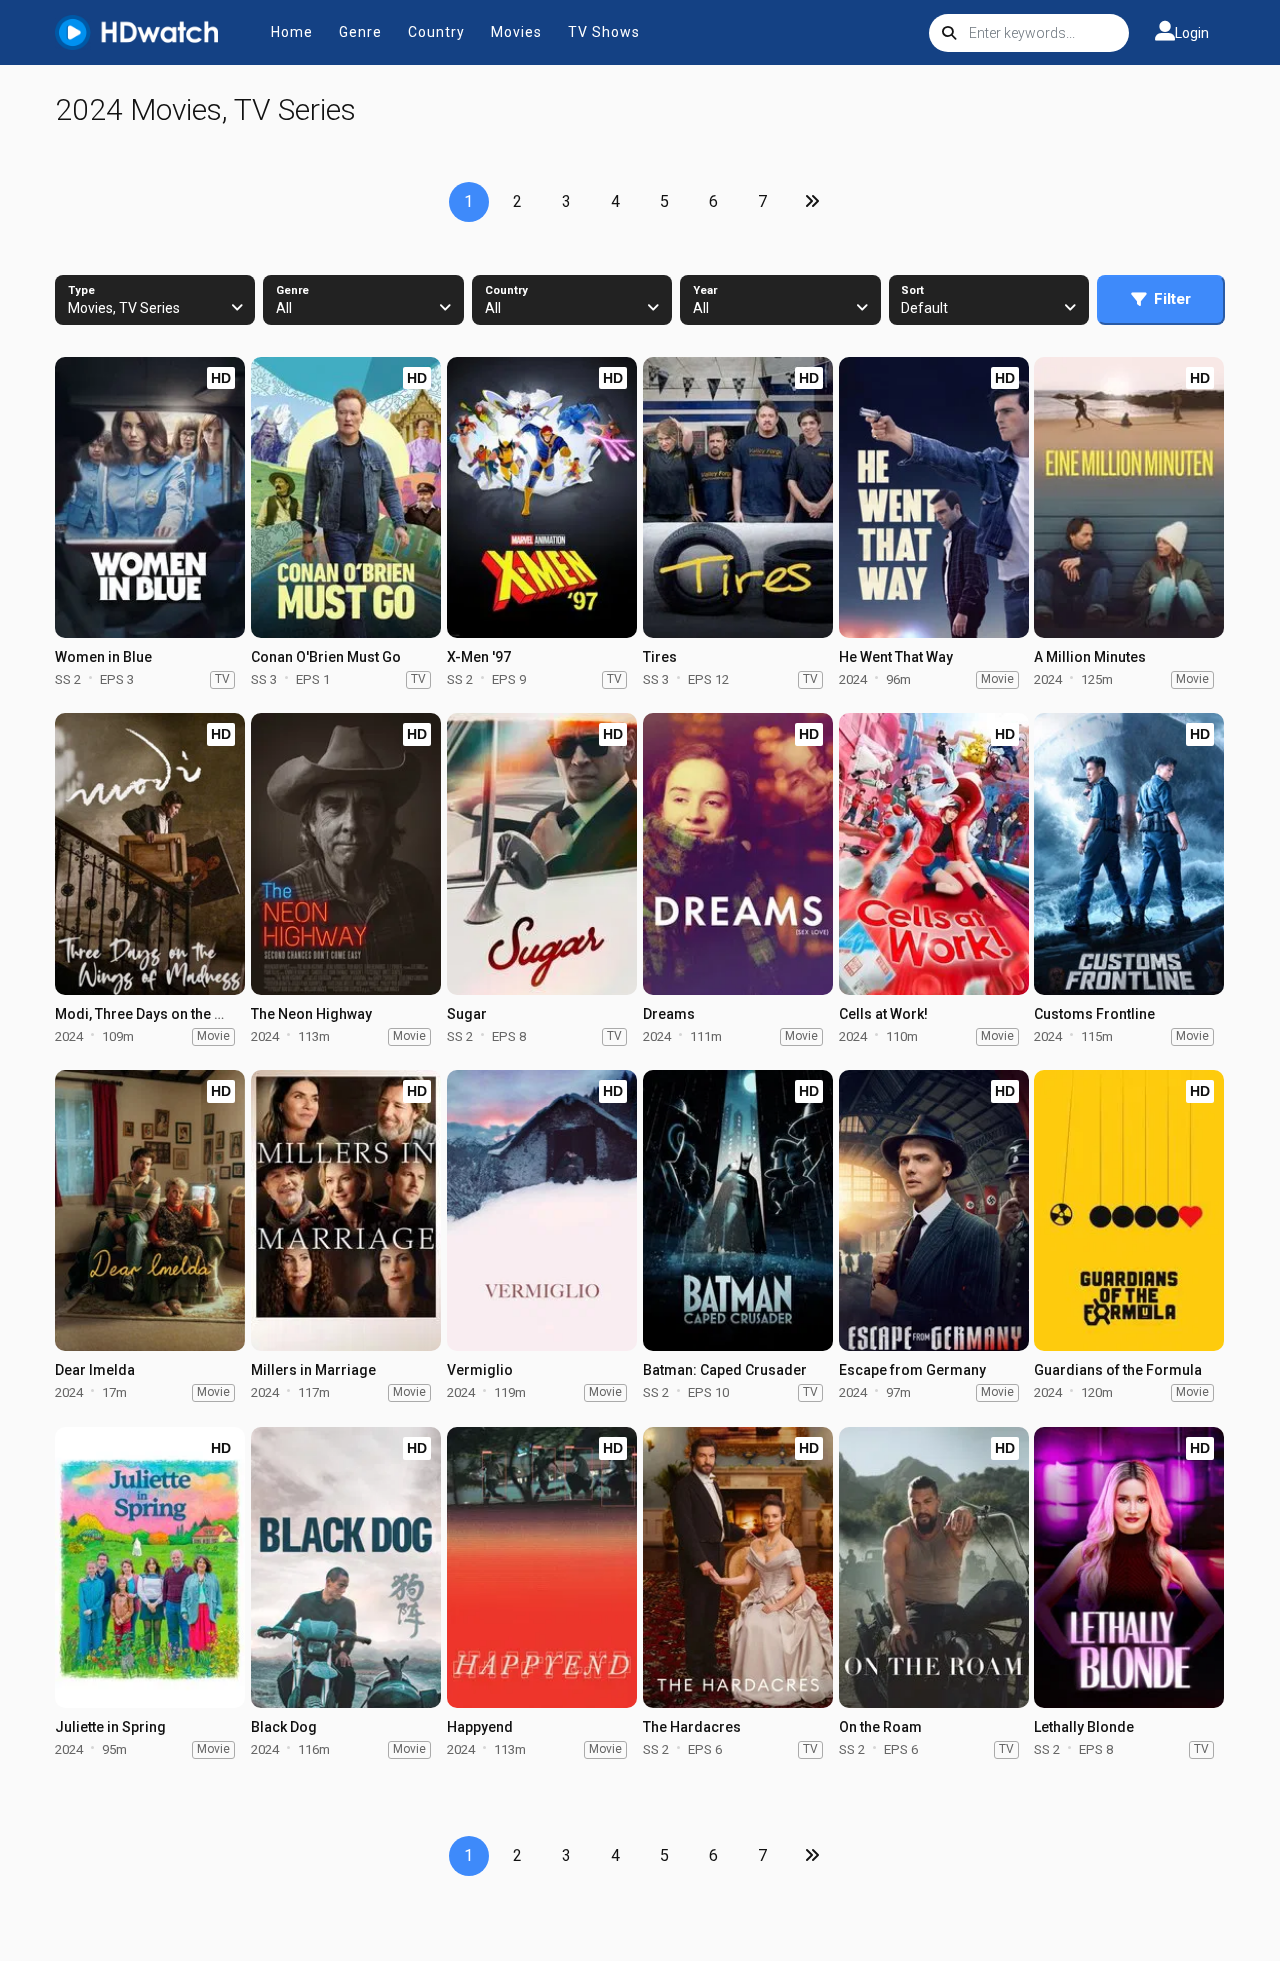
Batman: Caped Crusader (725, 1370)
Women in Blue (103, 657)
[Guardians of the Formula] (1129, 1210)
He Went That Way (896, 657)
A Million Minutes (1090, 657)
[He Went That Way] (934, 497)
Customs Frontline (1094, 1014)
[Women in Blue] (150, 497)
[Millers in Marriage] (346, 1210)
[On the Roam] (934, 1567)
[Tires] (738, 497)
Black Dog (284, 1727)
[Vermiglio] (542, 1210)
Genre (360, 32)
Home (292, 32)
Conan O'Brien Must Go (326, 657)
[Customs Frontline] (1129, 853)
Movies (516, 32)
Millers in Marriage (313, 1370)
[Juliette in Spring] (150, 1567)
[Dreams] (738, 853)
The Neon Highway (311, 1014)
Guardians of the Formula (1118, 1370)
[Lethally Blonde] (1129, 1567)
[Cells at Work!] (934, 853)
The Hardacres (692, 1727)
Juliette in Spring (110, 1727)
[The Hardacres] (738, 1567)
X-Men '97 (479, 657)
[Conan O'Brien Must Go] (346, 497)
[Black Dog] (346, 1567)
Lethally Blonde (1084, 1727)
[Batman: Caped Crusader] (738, 1210)
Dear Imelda (95, 1370)
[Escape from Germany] (934, 1210)
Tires (660, 657)
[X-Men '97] (542, 497)
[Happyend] (542, 1567)
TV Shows (604, 32)
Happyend (480, 1727)
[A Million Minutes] (1129, 497)
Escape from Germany (912, 1370)
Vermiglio (480, 1370)
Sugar (467, 1014)
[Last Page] (812, 202)
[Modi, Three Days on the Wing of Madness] (150, 853)
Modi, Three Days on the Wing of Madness (191, 1014)
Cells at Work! (883, 1014)
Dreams (669, 1014)
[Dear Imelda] (150, 1210)
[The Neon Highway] (346, 853)
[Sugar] (542, 853)
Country (436, 32)
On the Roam (880, 1727)
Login (1192, 33)
